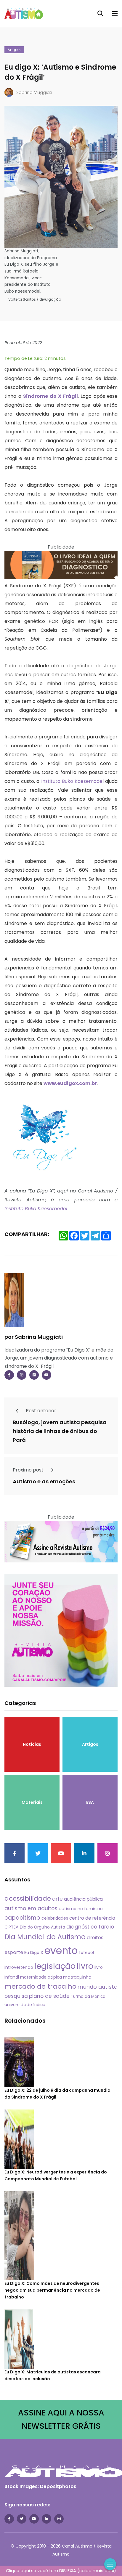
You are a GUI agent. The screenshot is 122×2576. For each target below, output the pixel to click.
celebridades (55, 1918)
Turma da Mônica (88, 1996)
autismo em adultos (31, 1908)
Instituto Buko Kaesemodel (72, 781)
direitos (95, 1938)
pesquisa (16, 1996)
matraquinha (77, 1977)
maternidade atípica (41, 1977)
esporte (14, 1952)
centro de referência (92, 1918)
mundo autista (98, 1987)
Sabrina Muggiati (34, 92)
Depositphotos (58, 2486)
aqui (109, 2571)
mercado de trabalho (40, 1986)
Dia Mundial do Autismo (45, 1937)
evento (61, 1951)
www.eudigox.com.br (70, 1083)
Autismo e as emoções (44, 1482)
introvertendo (19, 1967)
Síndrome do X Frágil (50, 396)
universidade (18, 2005)
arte (57, 1899)
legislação (55, 1966)
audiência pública (83, 1899)
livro (85, 1966)
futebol (86, 1953)
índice (39, 2005)
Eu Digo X (34, 1953)
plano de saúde (49, 1996)
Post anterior (40, 1411)
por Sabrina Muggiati (34, 1337)
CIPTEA (12, 1927)
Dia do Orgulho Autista (42, 1927)
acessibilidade (28, 1898)
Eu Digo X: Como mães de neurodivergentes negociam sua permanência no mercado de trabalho (52, 2290)
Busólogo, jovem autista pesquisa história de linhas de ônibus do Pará (60, 1431)
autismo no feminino (81, 1909)
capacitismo (22, 1918)
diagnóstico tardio (90, 1927)
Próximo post (29, 1470)
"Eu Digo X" (78, 1350)
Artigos (14, 50)
